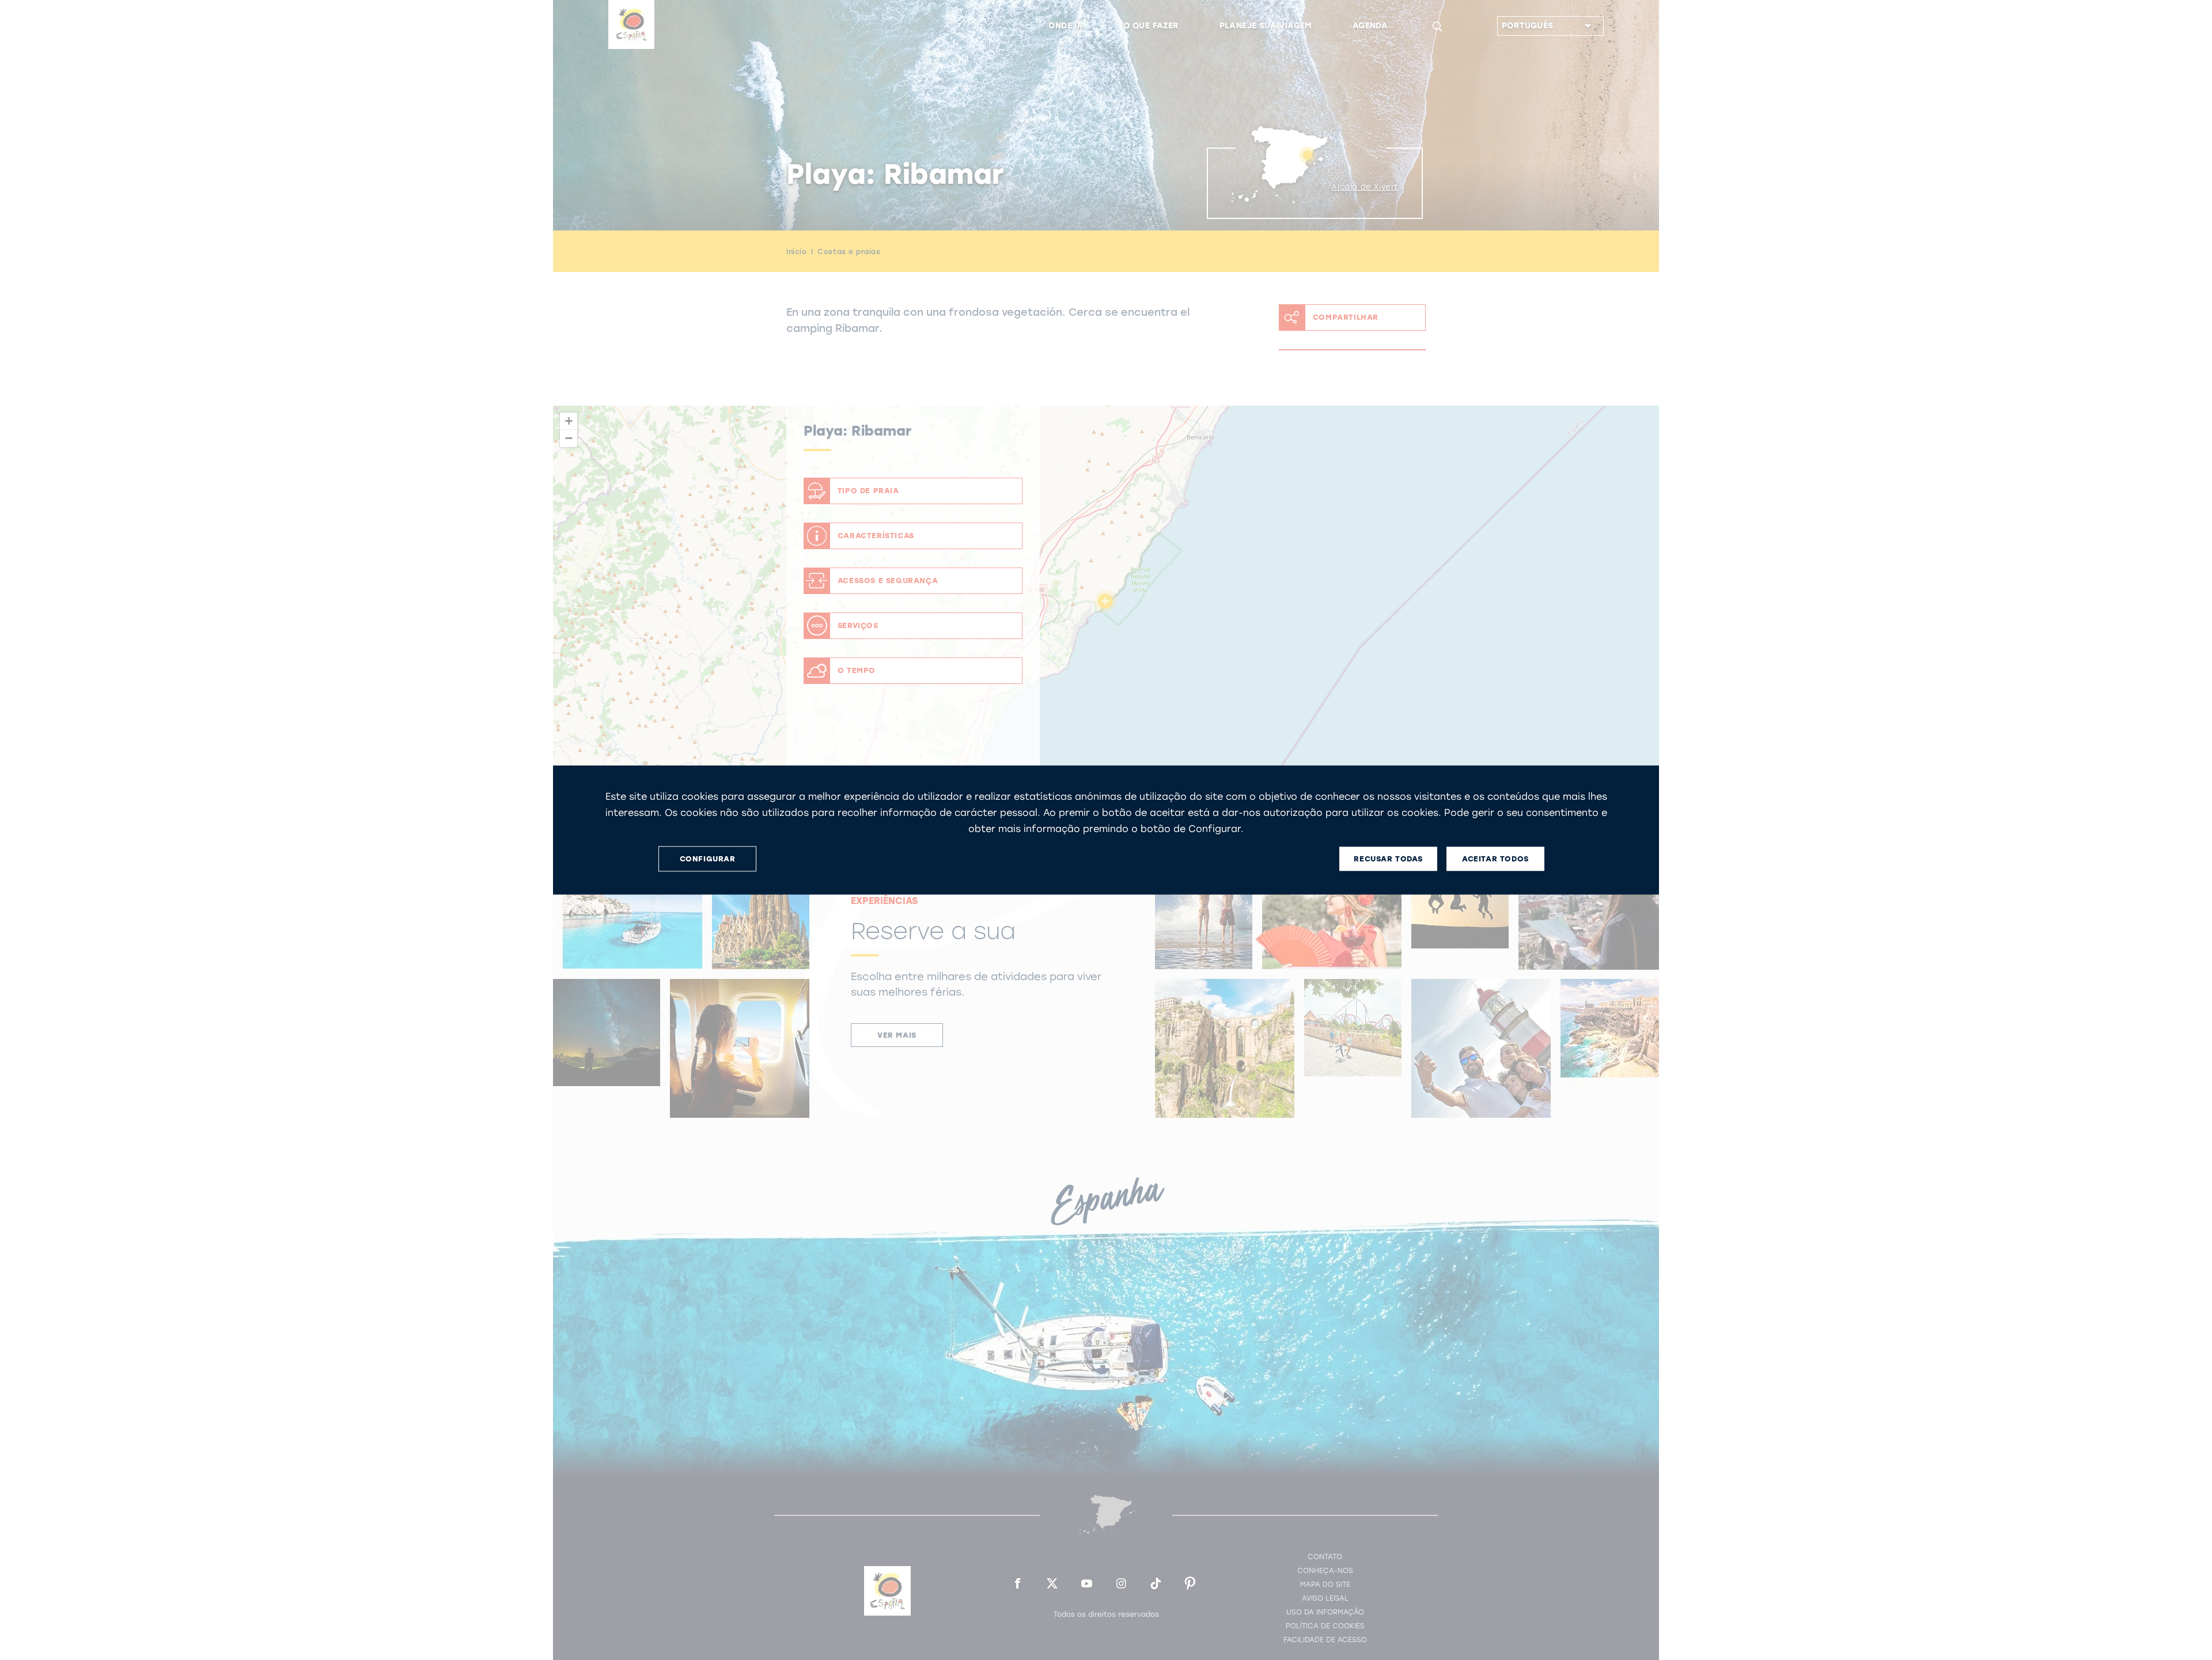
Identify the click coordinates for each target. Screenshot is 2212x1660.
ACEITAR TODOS (1495, 859)
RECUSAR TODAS (1388, 859)
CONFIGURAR (708, 859)
